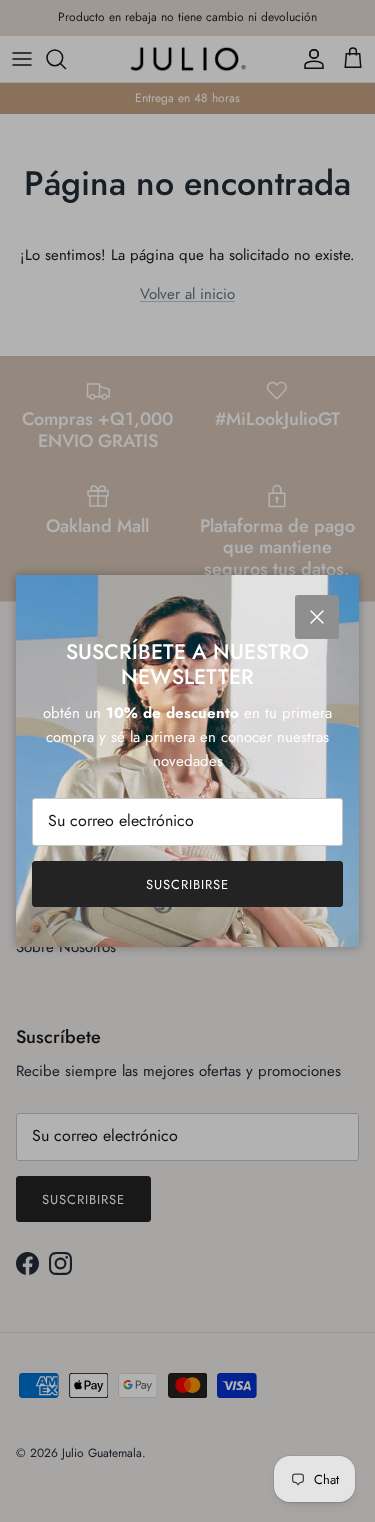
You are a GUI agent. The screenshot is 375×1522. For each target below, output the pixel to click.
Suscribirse (187, 884)
